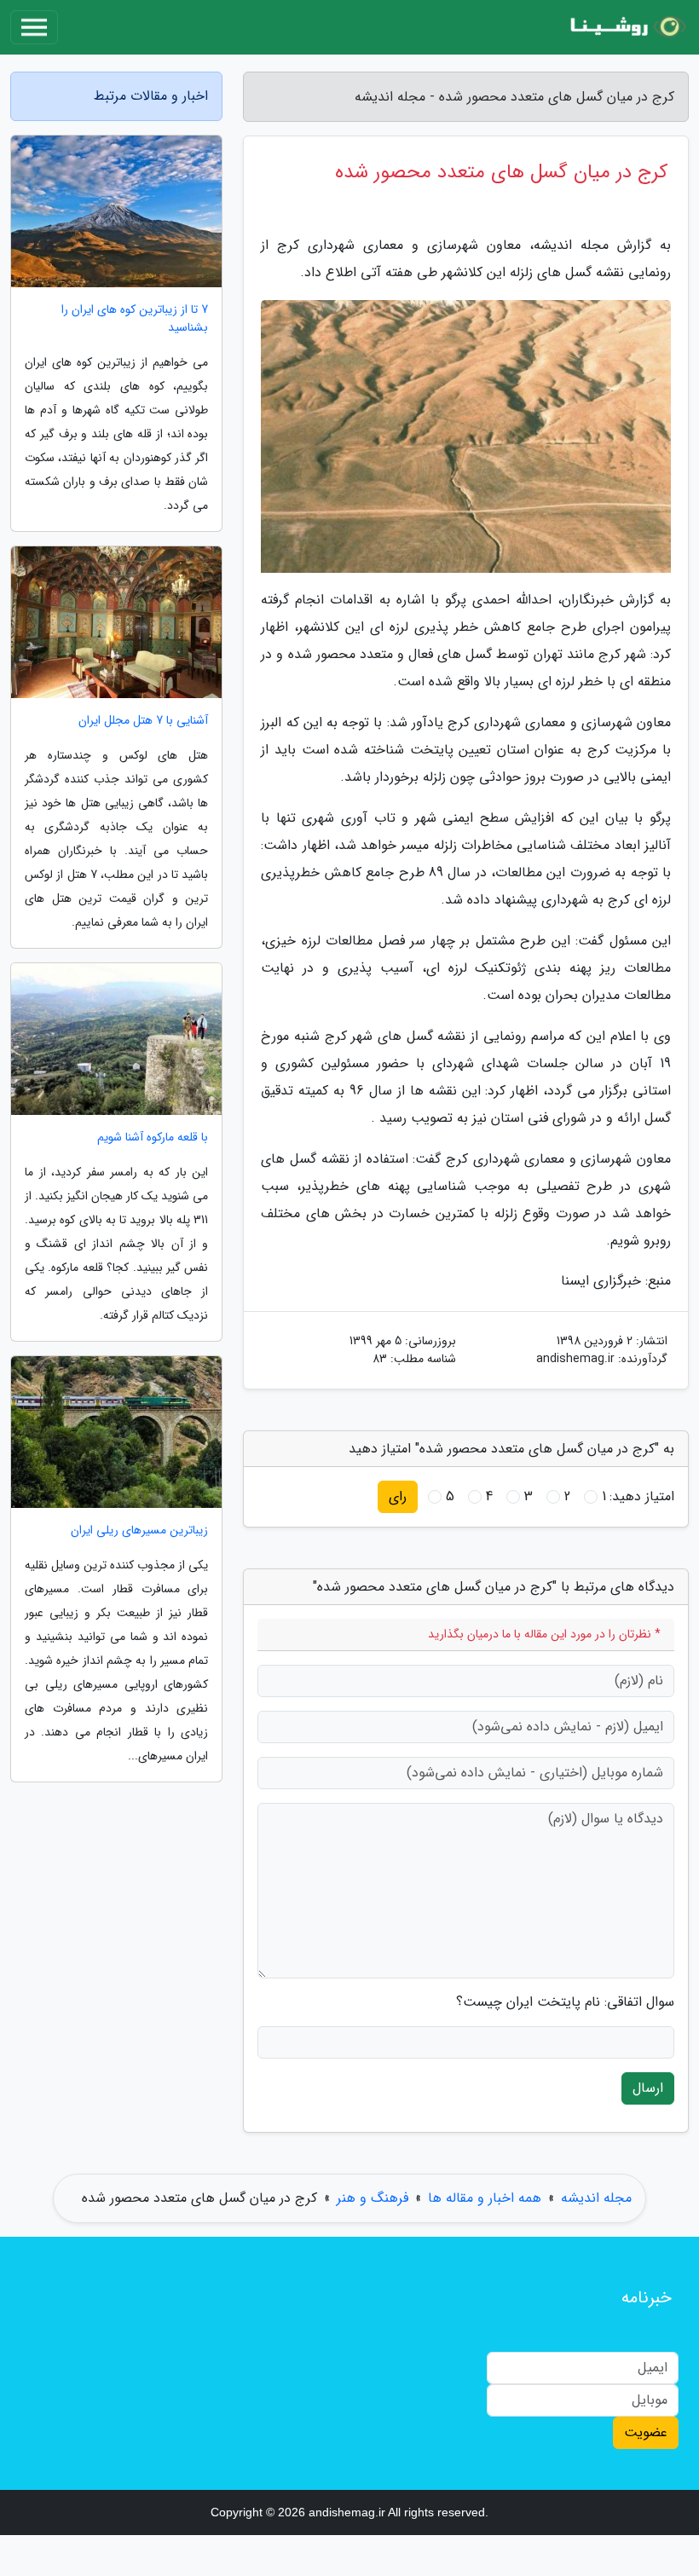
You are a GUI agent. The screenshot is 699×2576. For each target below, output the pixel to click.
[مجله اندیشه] (626, 27)
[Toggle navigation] (34, 27)
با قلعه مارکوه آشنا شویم (153, 1138)
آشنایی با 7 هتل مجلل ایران (143, 721)
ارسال (648, 2088)
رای (398, 1496)
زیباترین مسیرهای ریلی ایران (139, 1531)
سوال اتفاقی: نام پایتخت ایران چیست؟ (565, 2002)
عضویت (646, 2432)
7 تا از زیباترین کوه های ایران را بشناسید (135, 319)
